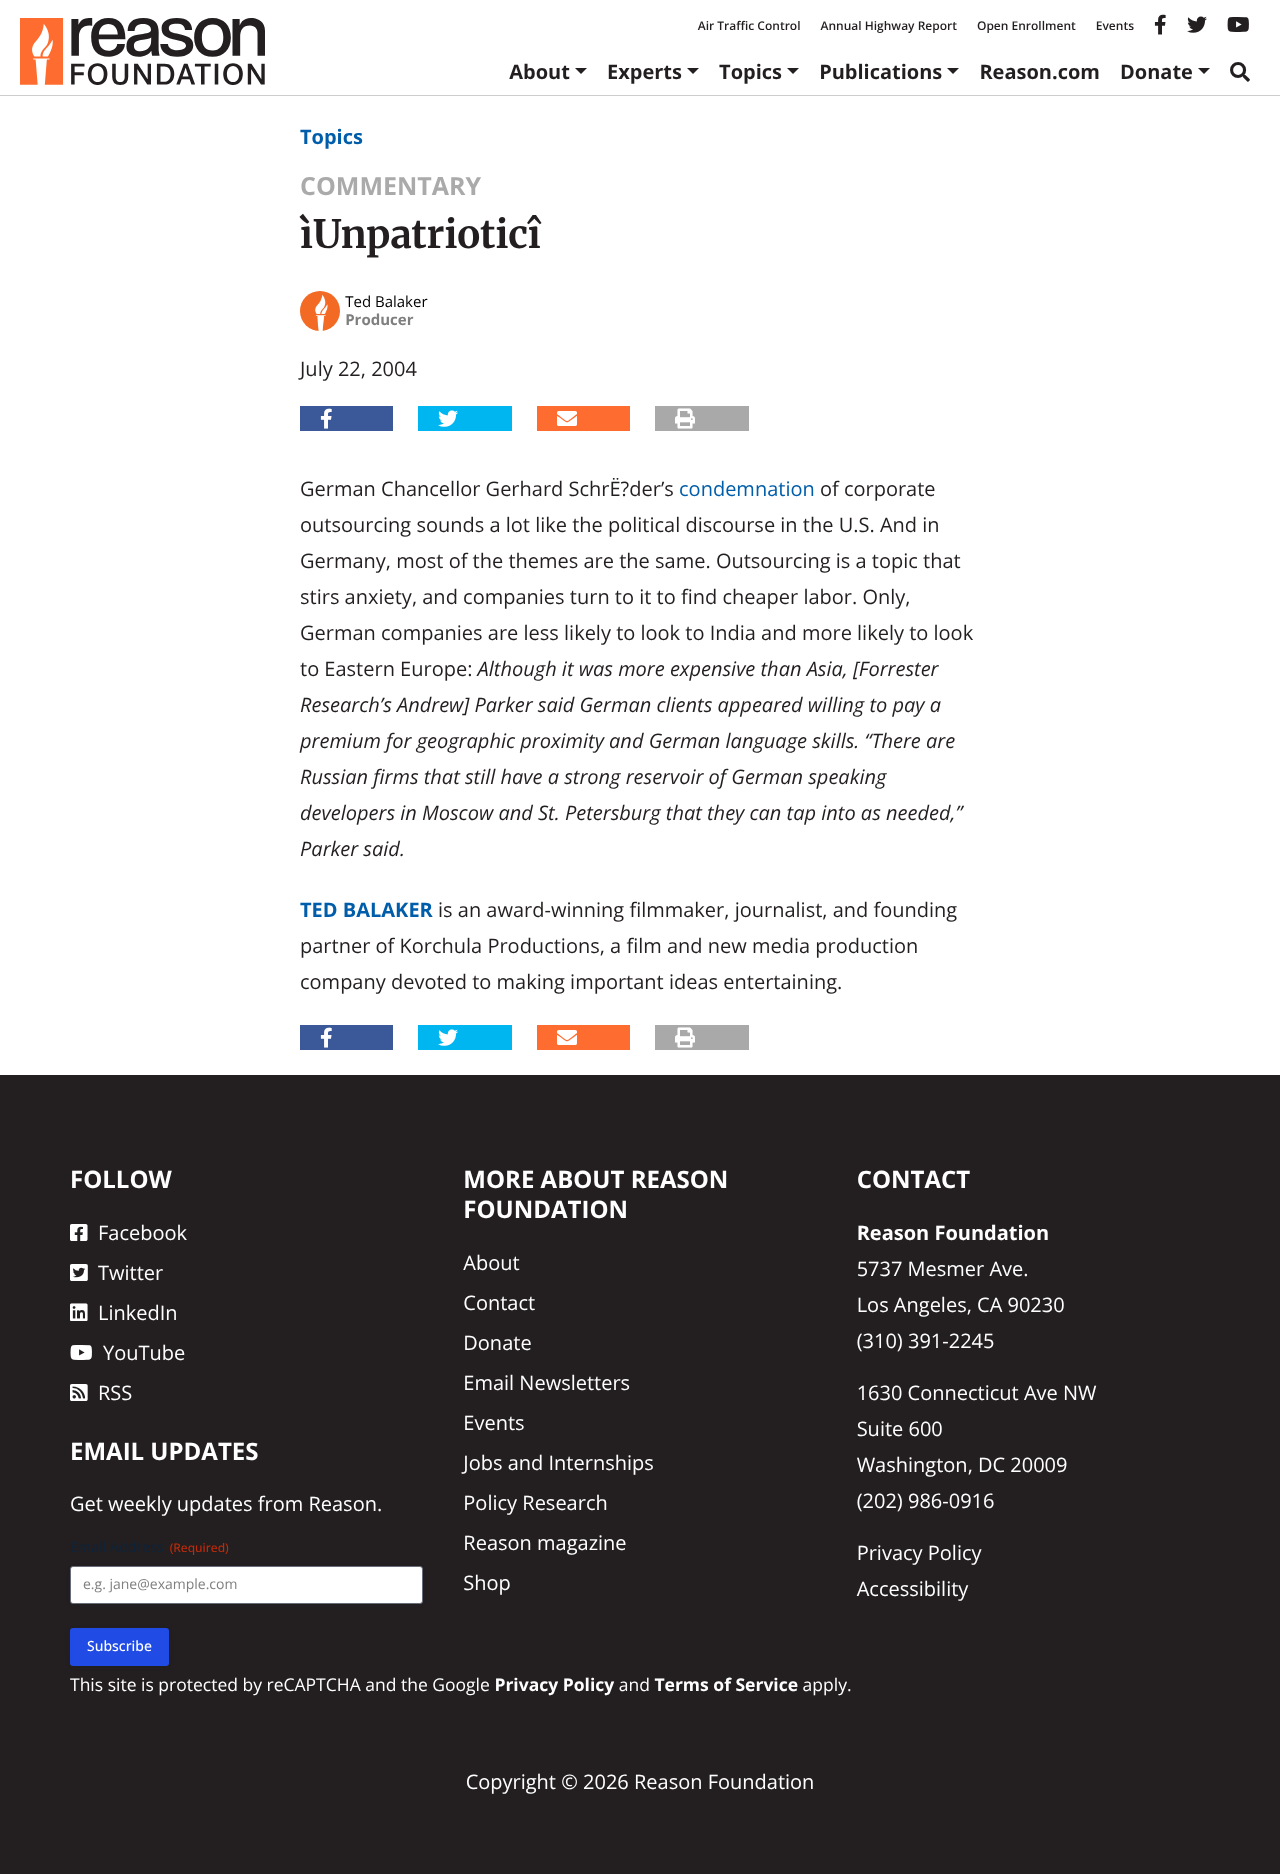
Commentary (390, 186)
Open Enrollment (1026, 25)
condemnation (747, 488)
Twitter (130, 1272)
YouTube (144, 1352)
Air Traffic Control (749, 25)
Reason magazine (544, 1542)
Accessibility (913, 1588)
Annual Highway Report (888, 25)
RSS (115, 1392)
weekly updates (180, 1503)
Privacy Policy (919, 1552)
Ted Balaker (366, 909)
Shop (487, 1582)
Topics (750, 71)
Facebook (142, 1232)
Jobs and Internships (558, 1462)
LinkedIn (138, 1312)
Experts (644, 71)
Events (1115, 25)
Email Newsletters (546, 1382)
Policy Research (535, 1502)
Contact (499, 1302)
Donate (1156, 71)
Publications (880, 71)
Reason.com (1039, 71)
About (539, 71)
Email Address (149, 1547)
